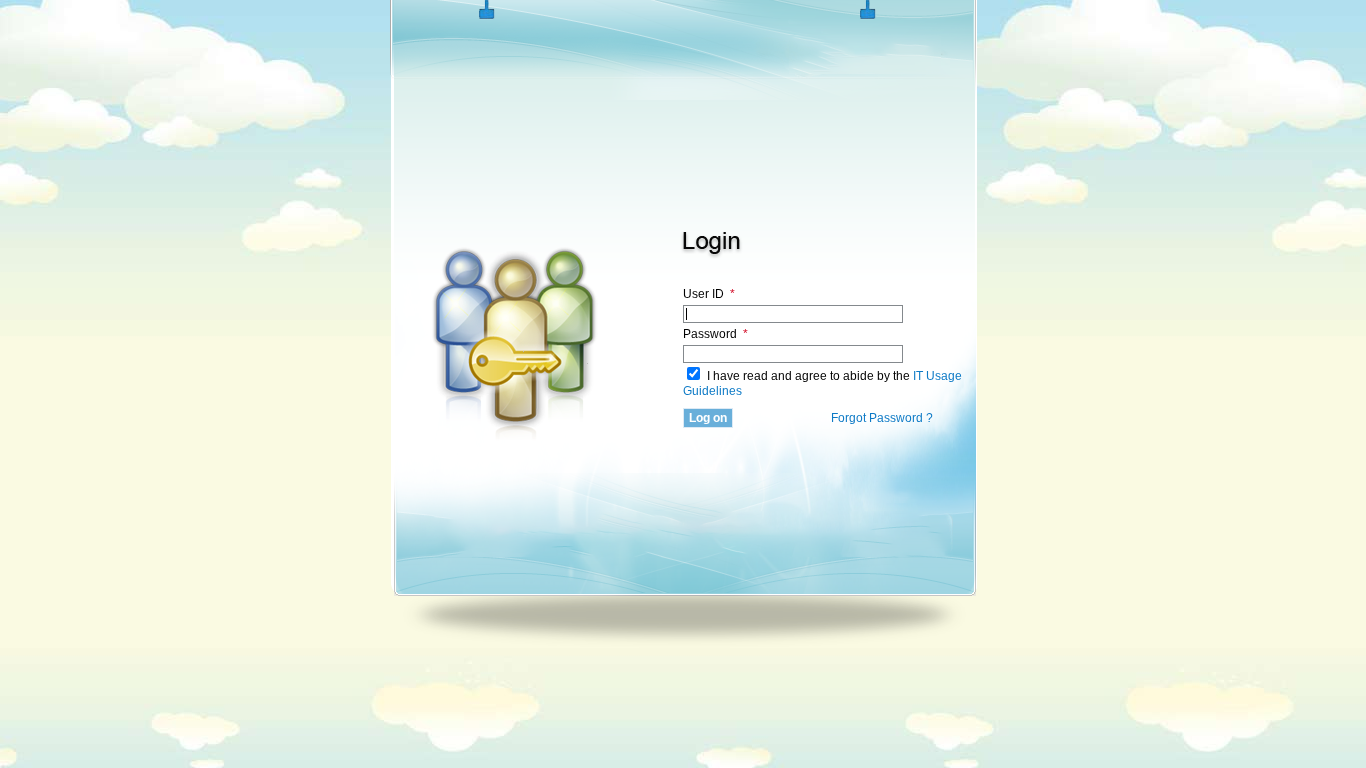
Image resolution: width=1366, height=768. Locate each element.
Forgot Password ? (882, 418)
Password (715, 334)
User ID (709, 294)
